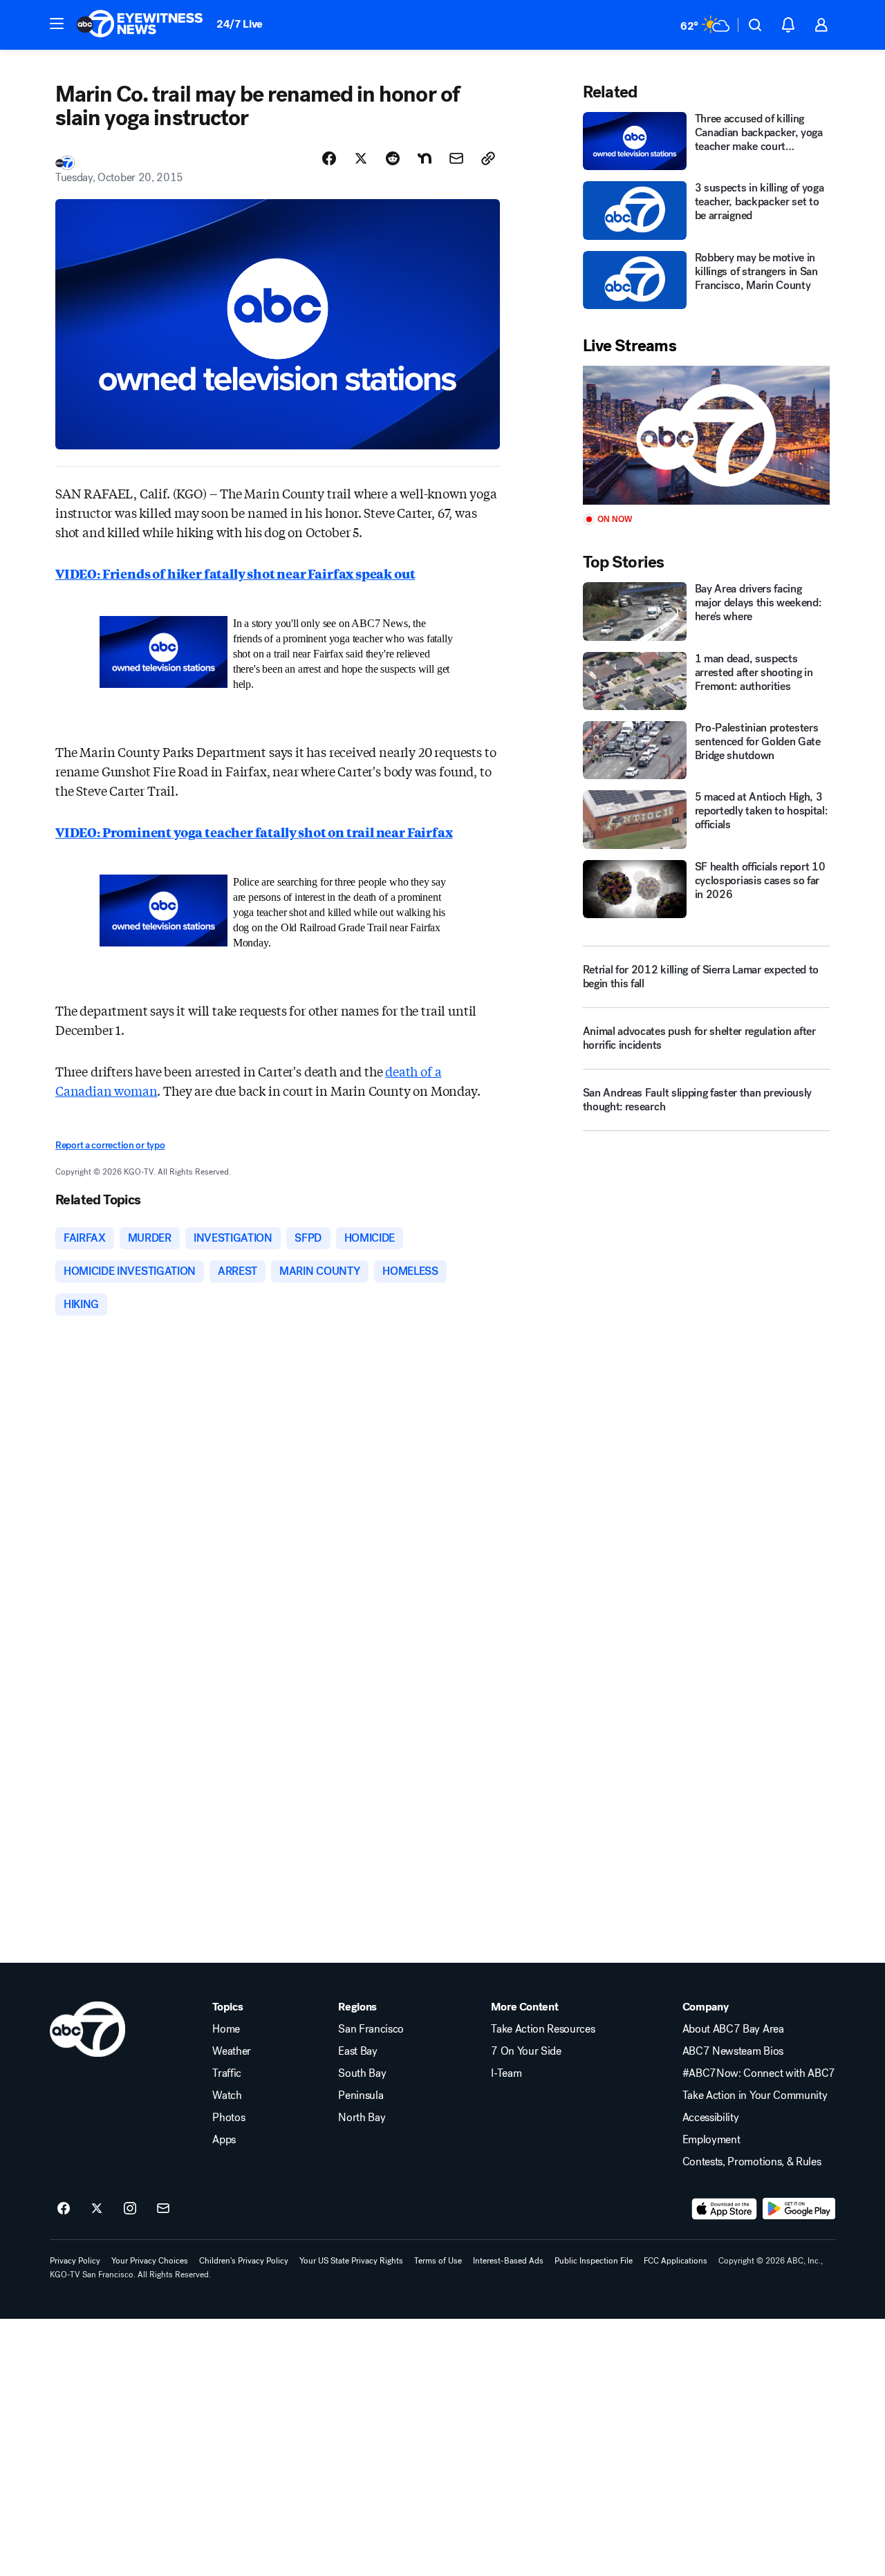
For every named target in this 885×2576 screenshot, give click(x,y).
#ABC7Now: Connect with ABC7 (759, 2073)
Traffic (227, 2073)
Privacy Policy (75, 2261)
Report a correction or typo (110, 1145)
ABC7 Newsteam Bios (733, 2051)
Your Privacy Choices (150, 2261)
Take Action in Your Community (755, 2096)
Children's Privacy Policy (244, 2261)
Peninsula (361, 2096)
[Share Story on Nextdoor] (425, 158)
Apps (224, 2140)
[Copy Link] (488, 158)
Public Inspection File (594, 2261)
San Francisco (371, 2029)
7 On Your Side (526, 2051)
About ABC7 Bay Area (733, 2029)
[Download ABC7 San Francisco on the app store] (725, 2209)
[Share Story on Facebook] (329, 158)
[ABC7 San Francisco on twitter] (97, 2209)
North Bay (362, 2118)
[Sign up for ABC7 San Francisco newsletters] (163, 2209)
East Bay (357, 2051)
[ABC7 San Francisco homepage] (140, 25)
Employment (711, 2140)
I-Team (506, 2073)
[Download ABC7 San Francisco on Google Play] (799, 2209)
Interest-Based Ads (508, 2261)
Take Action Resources (543, 2029)
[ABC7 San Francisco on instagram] (130, 2209)
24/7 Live (240, 24)
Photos (229, 2118)
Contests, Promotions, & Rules (752, 2162)
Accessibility (711, 2118)
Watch (227, 2096)
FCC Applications (676, 2261)
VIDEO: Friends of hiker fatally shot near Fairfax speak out (235, 573)
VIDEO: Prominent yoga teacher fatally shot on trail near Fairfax (254, 832)
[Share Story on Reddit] (393, 158)
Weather (232, 2051)
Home (226, 2029)
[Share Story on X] (361, 158)
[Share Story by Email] (456, 158)
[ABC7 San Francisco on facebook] (64, 2209)
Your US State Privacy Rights (351, 2261)
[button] (57, 24)
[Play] (706, 435)
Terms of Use (438, 2261)
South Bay (362, 2073)
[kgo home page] (87, 2029)
